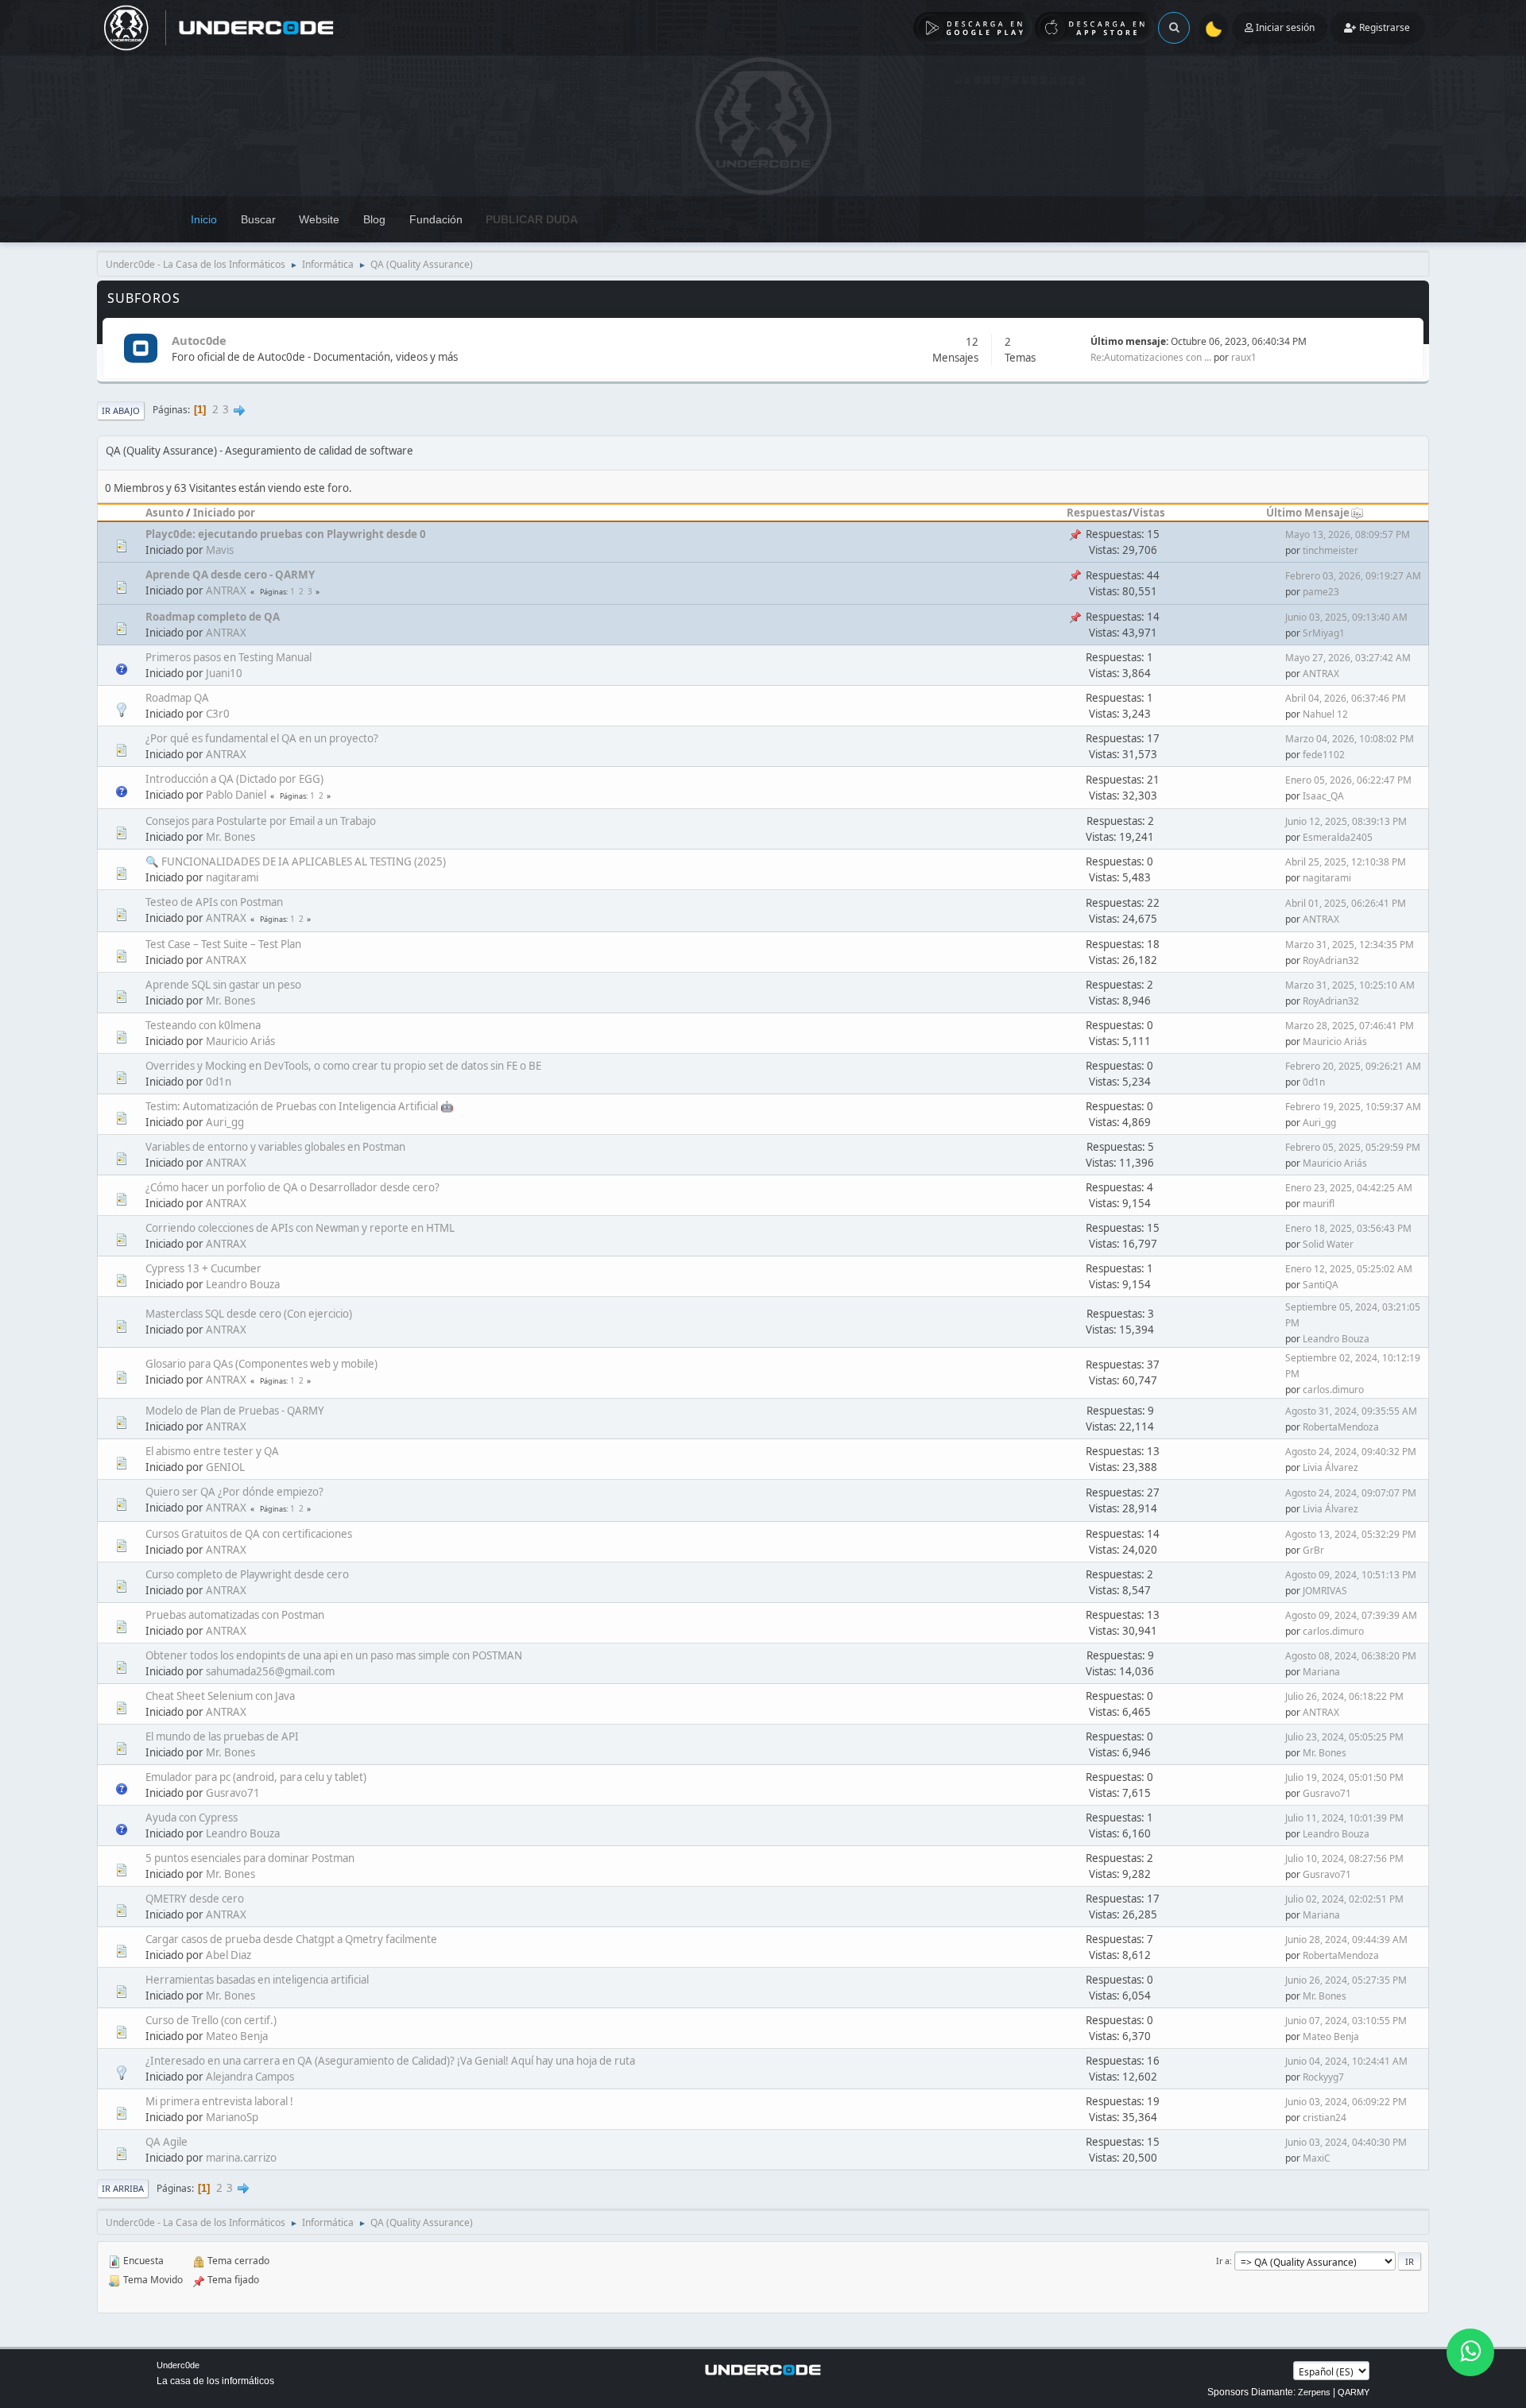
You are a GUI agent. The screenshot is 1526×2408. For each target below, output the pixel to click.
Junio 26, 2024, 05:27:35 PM (1346, 1980)
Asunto (165, 513)
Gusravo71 (233, 1793)
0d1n (219, 1082)
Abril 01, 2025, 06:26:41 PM (1346, 903)
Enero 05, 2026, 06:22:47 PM (1348, 780)
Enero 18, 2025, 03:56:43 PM (1348, 1228)
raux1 (1244, 357)
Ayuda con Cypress (192, 1818)
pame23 (1321, 592)
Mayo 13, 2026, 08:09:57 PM (1348, 534)
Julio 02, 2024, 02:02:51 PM (1344, 1899)
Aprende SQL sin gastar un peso (223, 985)
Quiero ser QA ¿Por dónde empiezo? (234, 1492)
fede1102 (1324, 755)
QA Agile (167, 2142)
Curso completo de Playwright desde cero (247, 1574)
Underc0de (178, 2365)
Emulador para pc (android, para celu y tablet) (256, 1777)
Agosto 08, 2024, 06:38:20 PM (1351, 1656)
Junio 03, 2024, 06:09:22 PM (1346, 2102)
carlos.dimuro (1333, 1390)
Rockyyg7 (1323, 2077)
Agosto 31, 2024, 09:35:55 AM (1351, 1411)
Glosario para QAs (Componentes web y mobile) (261, 1364)
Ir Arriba (123, 2188)
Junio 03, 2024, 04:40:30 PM (1346, 2142)
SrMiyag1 (1324, 633)
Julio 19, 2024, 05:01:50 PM (1344, 1777)
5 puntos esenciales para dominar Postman (250, 1858)
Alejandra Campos (250, 2077)
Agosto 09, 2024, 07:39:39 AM (1351, 1615)
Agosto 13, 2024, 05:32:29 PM (1351, 1534)
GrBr (1313, 1550)
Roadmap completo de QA (213, 617)
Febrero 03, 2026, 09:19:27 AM (1353, 576)
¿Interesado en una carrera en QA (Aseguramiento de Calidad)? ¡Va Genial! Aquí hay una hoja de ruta (390, 2061)
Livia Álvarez (1330, 1467)
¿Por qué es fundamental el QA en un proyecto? (262, 738)
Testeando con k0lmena (203, 1025)
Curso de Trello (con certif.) (211, 2020)
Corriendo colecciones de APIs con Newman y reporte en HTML (300, 1228)
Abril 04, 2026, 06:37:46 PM (1346, 698)
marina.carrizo (241, 2158)
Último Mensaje (1308, 513)
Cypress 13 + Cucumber (203, 1268)
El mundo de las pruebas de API (222, 1736)
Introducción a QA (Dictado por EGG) (234, 779)
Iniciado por (224, 513)
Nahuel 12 (1325, 714)
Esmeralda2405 (1338, 837)
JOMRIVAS (1325, 1591)
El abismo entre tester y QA (212, 1451)
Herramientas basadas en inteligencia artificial (257, 1980)
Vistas (1149, 513)
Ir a (1223, 2261)
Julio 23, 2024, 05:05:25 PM (1344, 1737)
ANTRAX (226, 590)
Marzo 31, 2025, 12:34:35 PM (1350, 945)
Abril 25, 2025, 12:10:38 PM (1346, 862)
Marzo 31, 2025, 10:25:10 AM (1350, 985)
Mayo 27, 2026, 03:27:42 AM (1348, 658)
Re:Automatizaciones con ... (1151, 357)
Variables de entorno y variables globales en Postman (275, 1147)
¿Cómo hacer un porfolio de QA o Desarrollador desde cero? (292, 1187)
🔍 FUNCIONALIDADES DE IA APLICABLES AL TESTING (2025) (296, 861)
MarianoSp (232, 2117)
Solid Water (1328, 1244)
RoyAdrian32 (1331, 960)
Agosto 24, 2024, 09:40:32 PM (1351, 1452)
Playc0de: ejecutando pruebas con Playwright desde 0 (286, 534)
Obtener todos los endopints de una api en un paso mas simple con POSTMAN (334, 1655)
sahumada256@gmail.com (270, 1671)
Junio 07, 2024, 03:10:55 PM (1346, 2021)
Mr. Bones (230, 837)
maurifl (1319, 1204)
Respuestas (1097, 513)
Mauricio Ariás (240, 1041)
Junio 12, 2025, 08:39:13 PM (1346, 821)
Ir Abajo (121, 410)
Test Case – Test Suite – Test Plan (223, 944)
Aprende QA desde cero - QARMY (230, 575)
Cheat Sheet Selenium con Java (220, 1696)
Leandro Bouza (243, 1284)
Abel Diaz (229, 1955)
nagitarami (232, 877)
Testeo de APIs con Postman (214, 902)
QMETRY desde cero (195, 1899)
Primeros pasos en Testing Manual (229, 657)
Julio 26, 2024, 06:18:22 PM (1344, 1696)
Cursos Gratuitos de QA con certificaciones (249, 1534)
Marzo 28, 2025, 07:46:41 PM (1350, 1026)
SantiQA (1321, 1285)
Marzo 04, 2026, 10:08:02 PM (1350, 739)
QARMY (1354, 2392)
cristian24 (1325, 2118)
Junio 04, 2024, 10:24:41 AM (1346, 2061)
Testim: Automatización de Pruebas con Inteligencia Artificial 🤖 (300, 1106)
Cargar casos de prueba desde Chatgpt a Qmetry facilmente (291, 1939)
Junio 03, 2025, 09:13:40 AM (1346, 617)
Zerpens (1314, 2392)
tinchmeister (1330, 550)
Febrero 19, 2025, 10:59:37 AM (1353, 1107)
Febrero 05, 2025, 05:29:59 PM (1353, 1147)
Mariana (1321, 1672)
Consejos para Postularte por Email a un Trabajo (261, 821)
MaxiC (1317, 2158)
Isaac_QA (1323, 796)
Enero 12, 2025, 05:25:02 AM (1349, 1269)
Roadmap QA (177, 698)
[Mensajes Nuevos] (140, 349)
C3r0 (218, 714)
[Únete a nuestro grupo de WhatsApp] (1470, 2352)
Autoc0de (199, 340)
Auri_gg (225, 1122)
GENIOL (225, 1467)
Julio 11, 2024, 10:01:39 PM (1344, 1818)
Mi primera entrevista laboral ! (219, 2101)
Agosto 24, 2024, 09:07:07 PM (1351, 1493)
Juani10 (224, 673)
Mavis (220, 550)
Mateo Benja (237, 2036)
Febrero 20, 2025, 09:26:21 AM (1353, 1066)
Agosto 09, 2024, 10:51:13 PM (1351, 1575)
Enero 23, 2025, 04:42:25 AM (1349, 1188)
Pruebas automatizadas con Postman (235, 1615)
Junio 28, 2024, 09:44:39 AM (1346, 1940)
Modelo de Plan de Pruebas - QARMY (235, 1411)
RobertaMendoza (1341, 1427)
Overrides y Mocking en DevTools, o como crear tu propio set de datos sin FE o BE (343, 1066)
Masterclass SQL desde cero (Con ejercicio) (249, 1314)
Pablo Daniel (236, 795)
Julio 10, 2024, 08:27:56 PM (1344, 1858)
